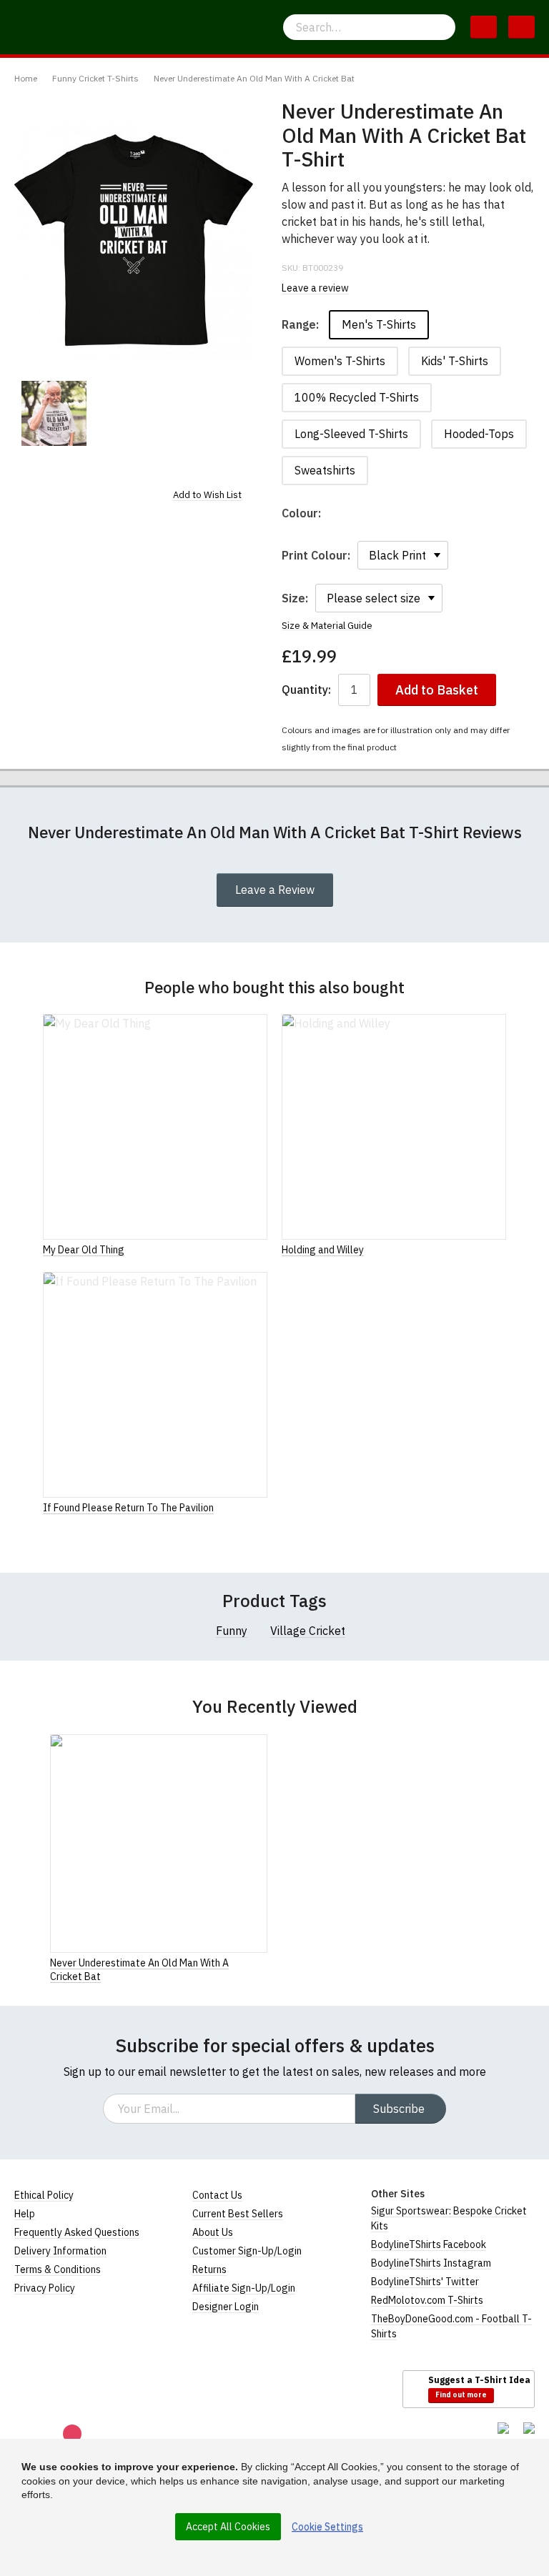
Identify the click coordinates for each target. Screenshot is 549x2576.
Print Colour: (316, 555)
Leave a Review (275, 890)
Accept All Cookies (228, 2527)
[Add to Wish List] (263, 1962)
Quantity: (306, 690)
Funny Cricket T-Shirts (95, 78)
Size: (295, 598)
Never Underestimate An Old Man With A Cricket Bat (254, 78)
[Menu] (521, 27)
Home (26, 78)
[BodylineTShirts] (73, 2388)
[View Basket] (484, 27)
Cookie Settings (327, 2527)
